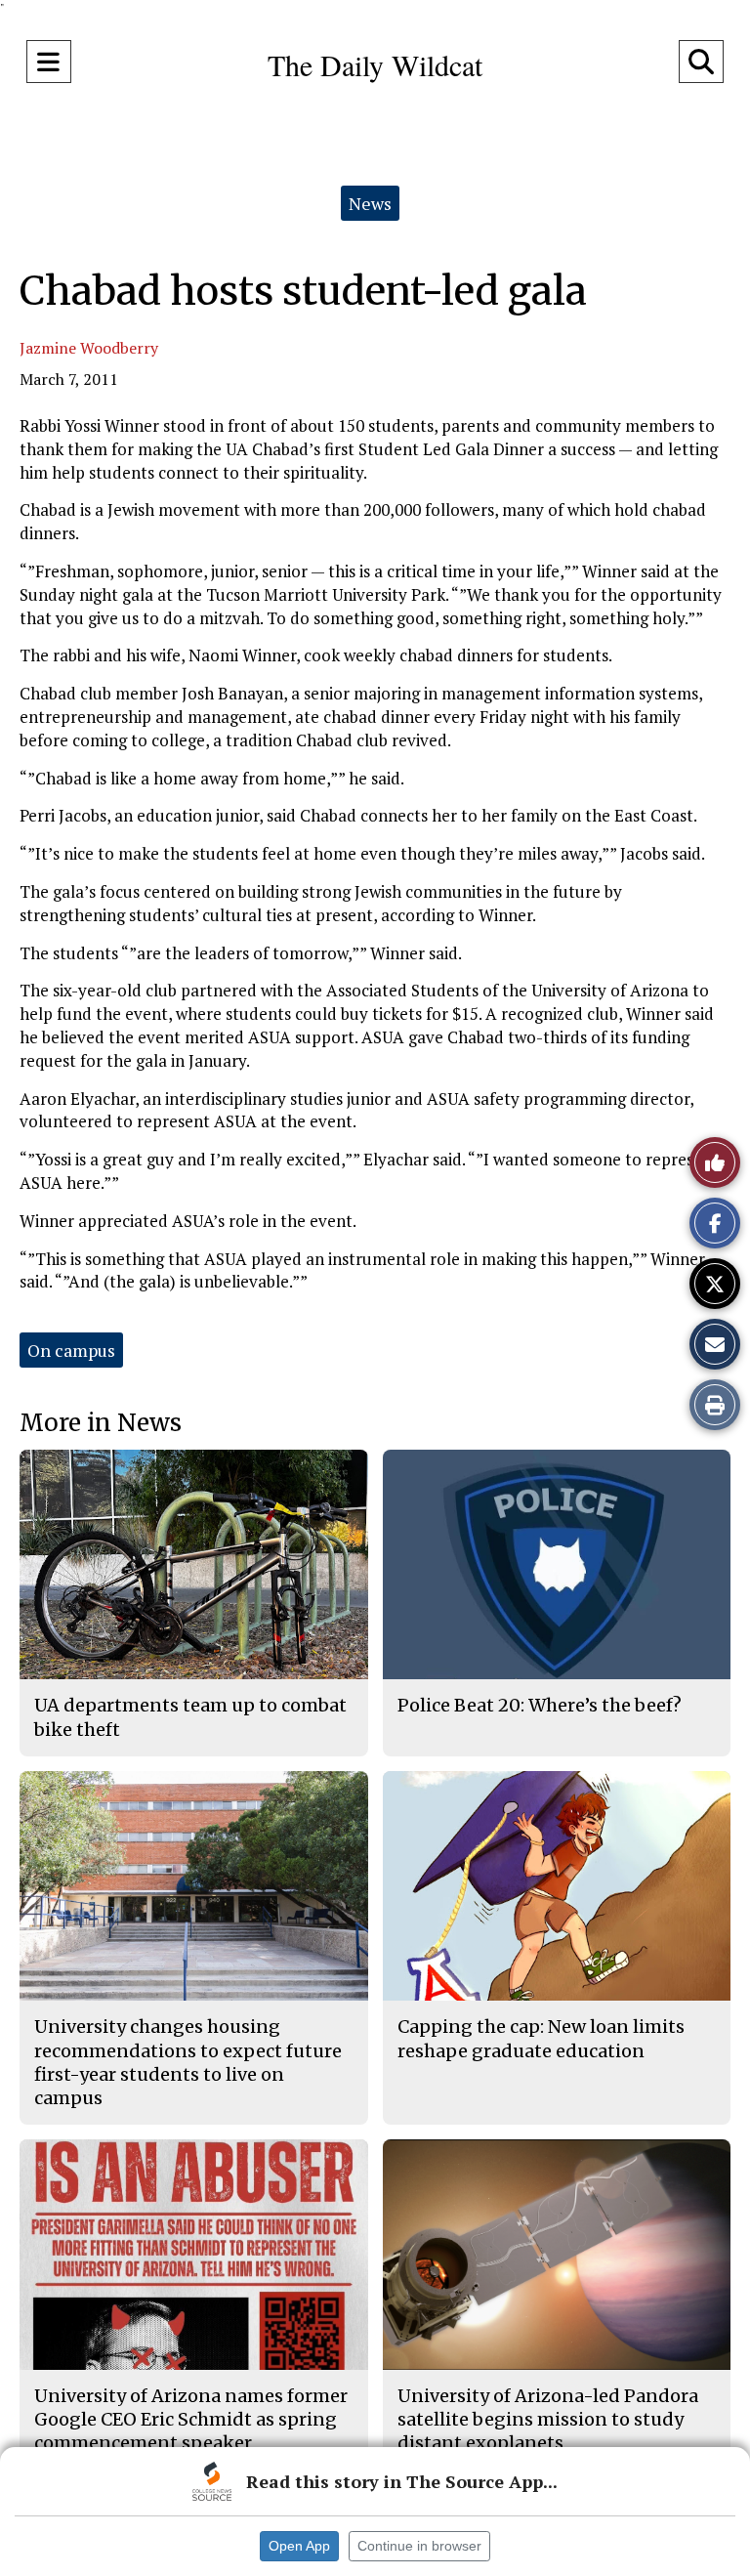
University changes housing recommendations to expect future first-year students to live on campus (188, 2062)
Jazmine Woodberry (89, 348)
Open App (299, 2546)
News (370, 203)
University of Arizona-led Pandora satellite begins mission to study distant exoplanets (548, 2420)
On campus (71, 1350)
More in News (101, 1423)
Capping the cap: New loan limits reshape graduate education (541, 2038)
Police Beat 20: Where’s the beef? (540, 1705)
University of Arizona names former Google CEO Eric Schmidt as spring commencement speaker (191, 2420)
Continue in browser (419, 2546)
